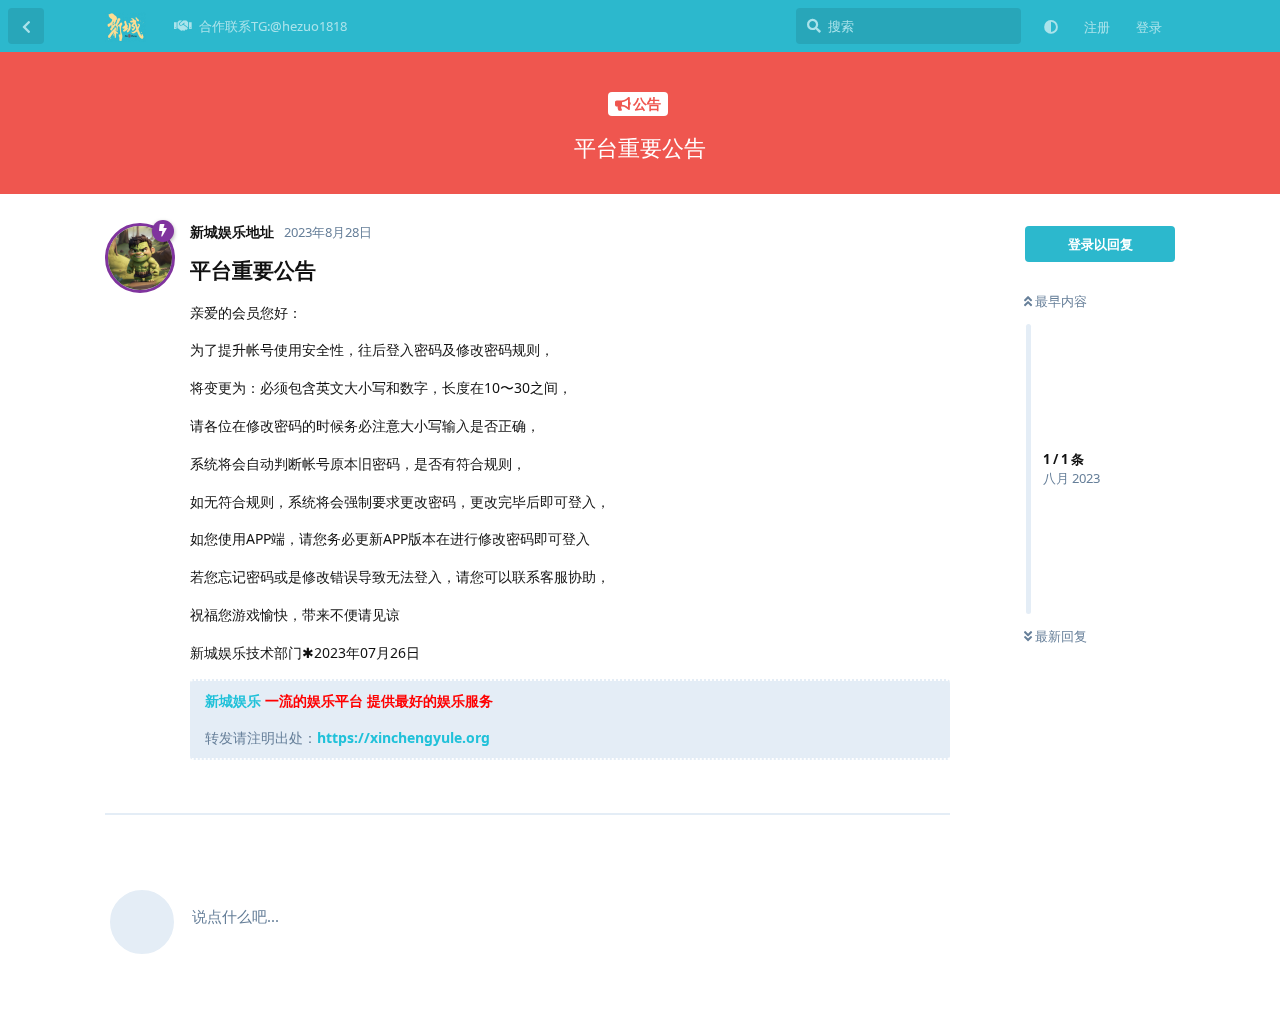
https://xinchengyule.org (403, 737)
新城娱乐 (233, 700)
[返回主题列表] (26, 26)
